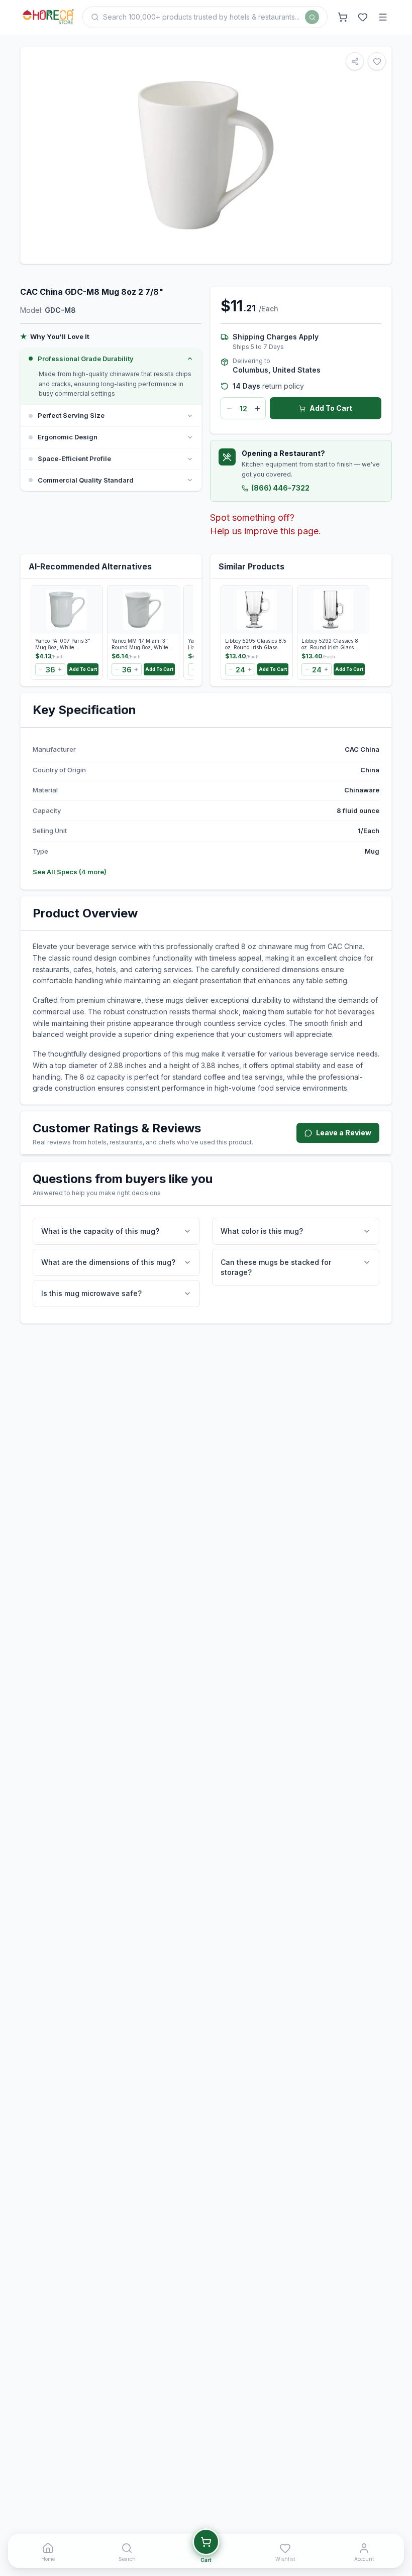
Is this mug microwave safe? (91, 1293)
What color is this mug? (262, 1231)
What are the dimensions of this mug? (108, 1262)
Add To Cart (331, 408)
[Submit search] (312, 17)
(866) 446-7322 (280, 488)
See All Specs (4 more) (70, 872)
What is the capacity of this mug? (100, 1231)
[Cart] (343, 17)
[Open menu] (383, 17)
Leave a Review (344, 1133)
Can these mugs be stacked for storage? (276, 1267)
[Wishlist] (363, 17)
